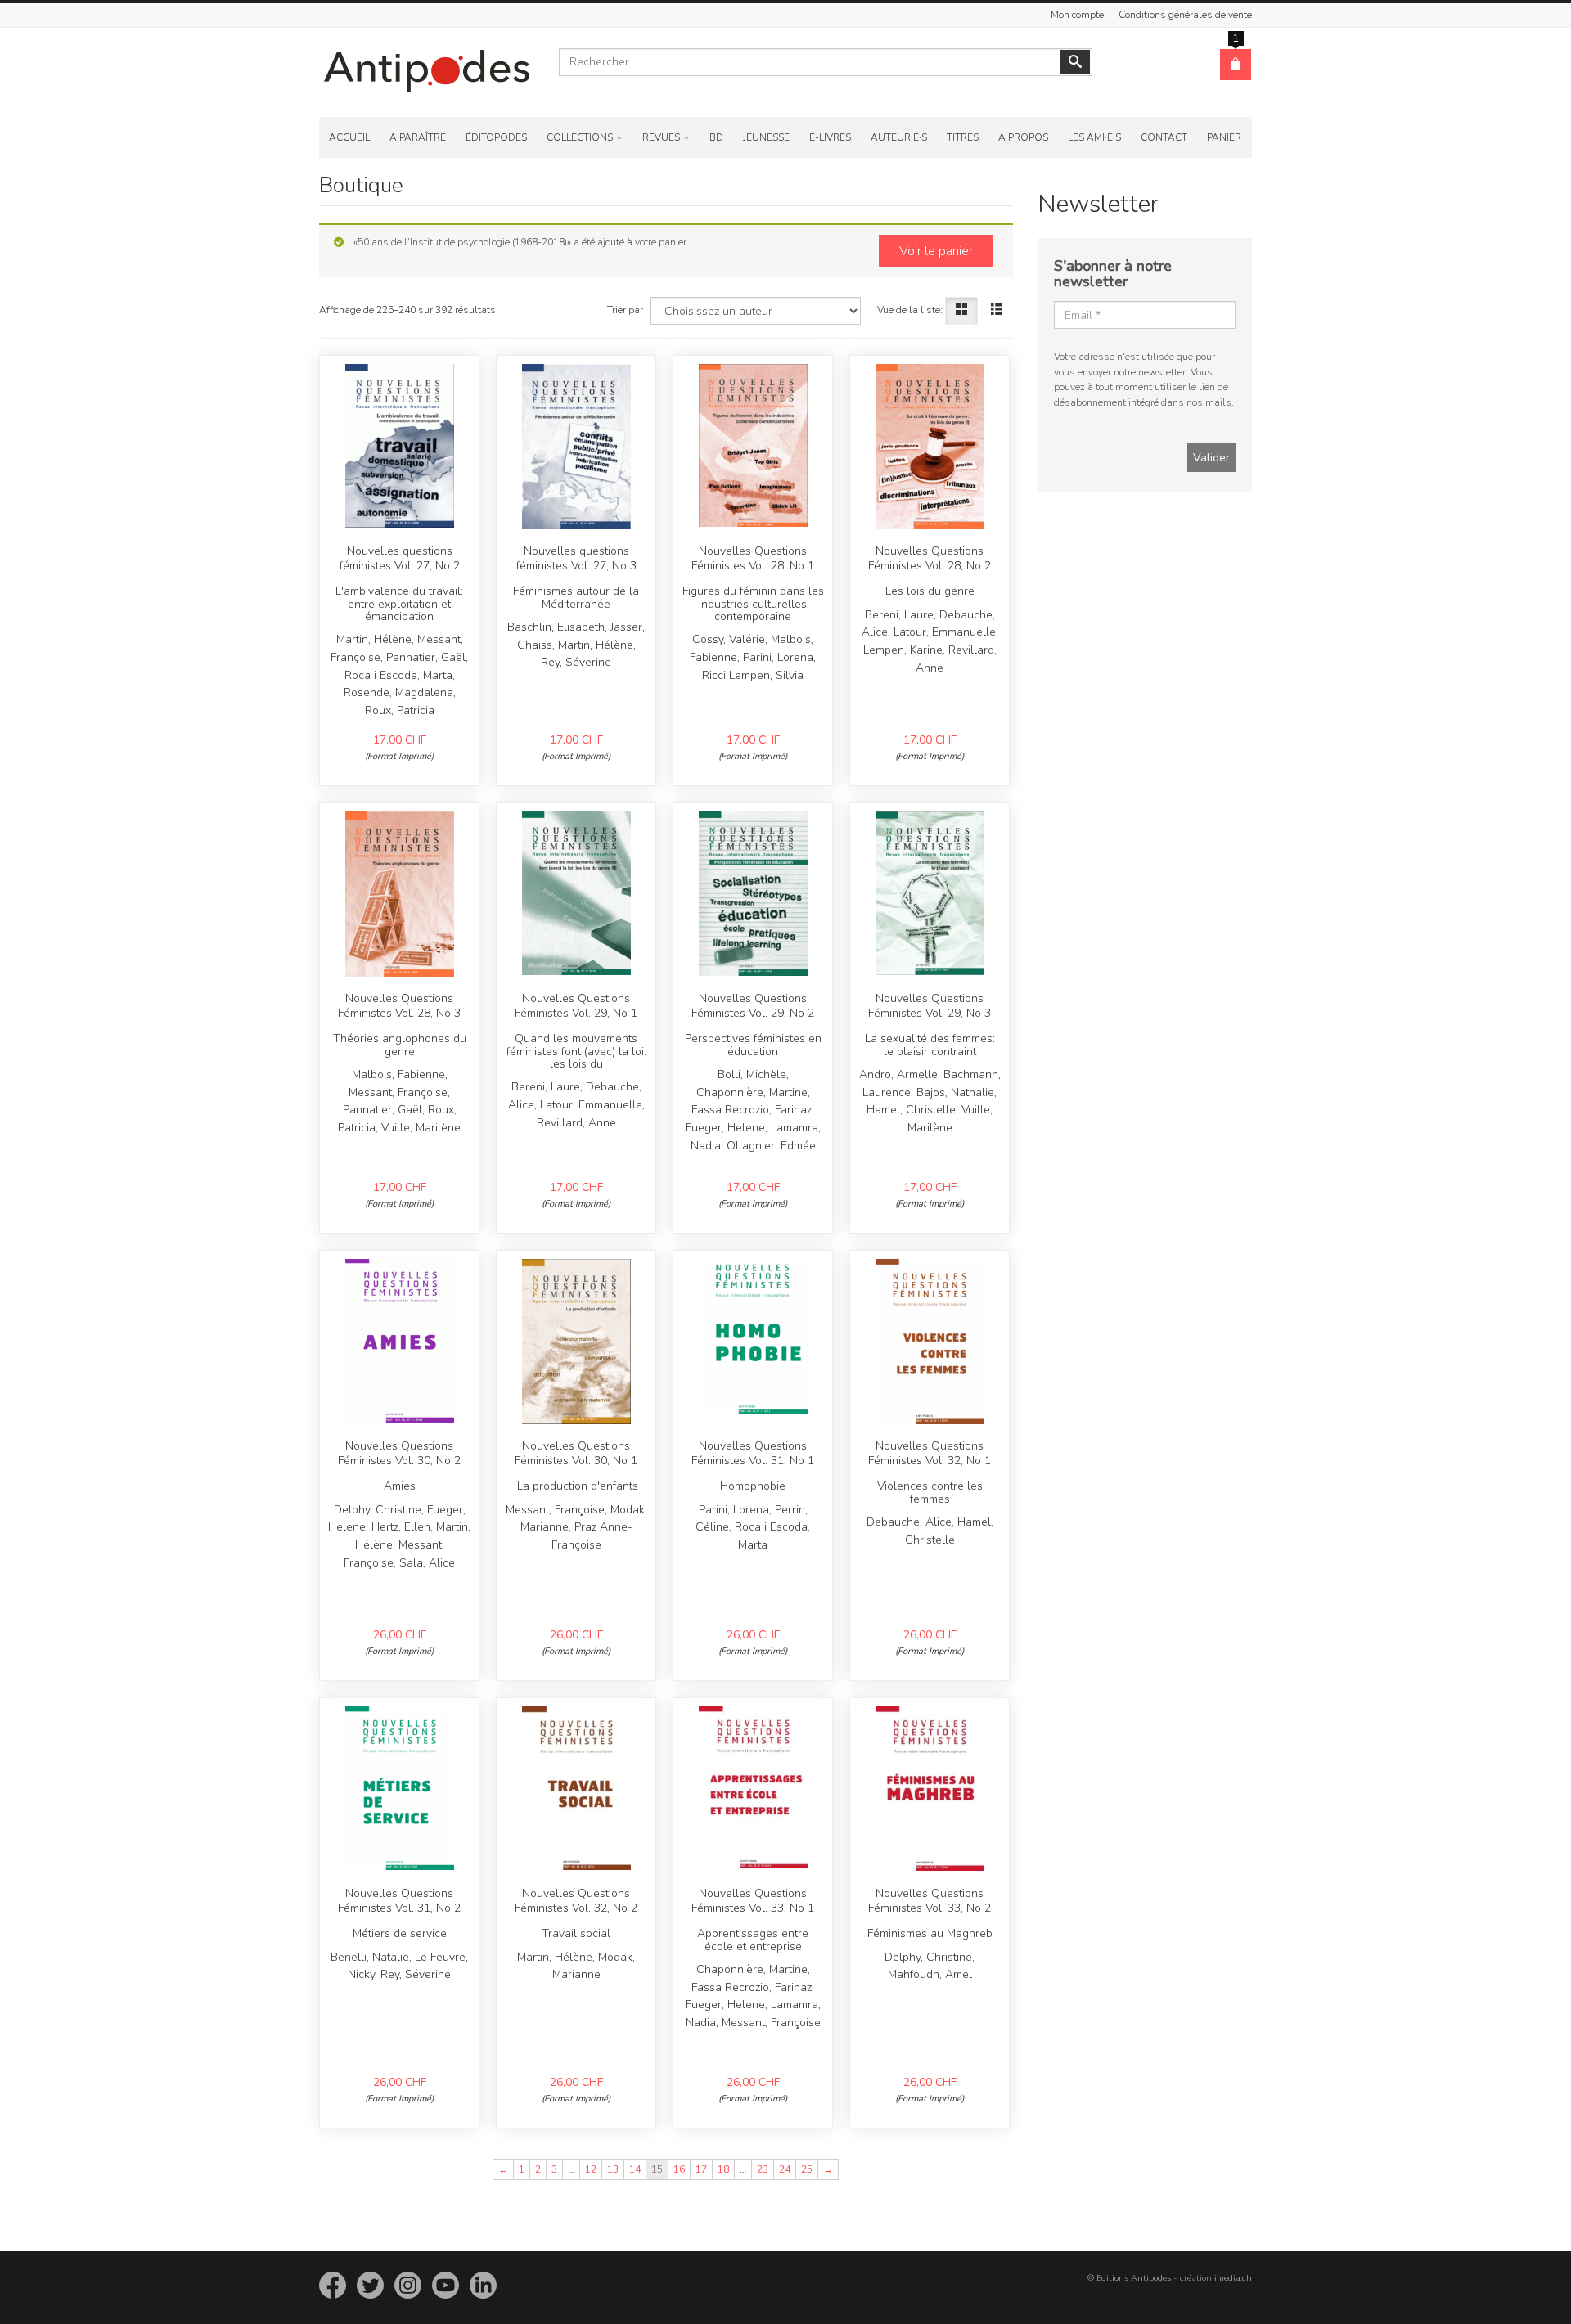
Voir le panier (936, 251)
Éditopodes (496, 137)
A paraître (418, 137)
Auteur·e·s (899, 137)
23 (763, 2169)
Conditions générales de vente (1185, 15)
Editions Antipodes (1134, 2278)
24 (785, 2169)
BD (716, 137)
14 (635, 2169)
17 (701, 2169)
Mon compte (1077, 15)
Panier (1224, 137)
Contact (1164, 137)
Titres (963, 137)
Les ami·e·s (1094, 137)
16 (679, 2169)
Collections (580, 137)
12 (591, 2169)
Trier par (625, 310)
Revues (661, 137)
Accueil (349, 137)
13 (613, 2169)
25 (807, 2169)
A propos (1023, 137)
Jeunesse (766, 137)
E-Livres (830, 137)
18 (723, 2169)
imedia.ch (1233, 2278)
